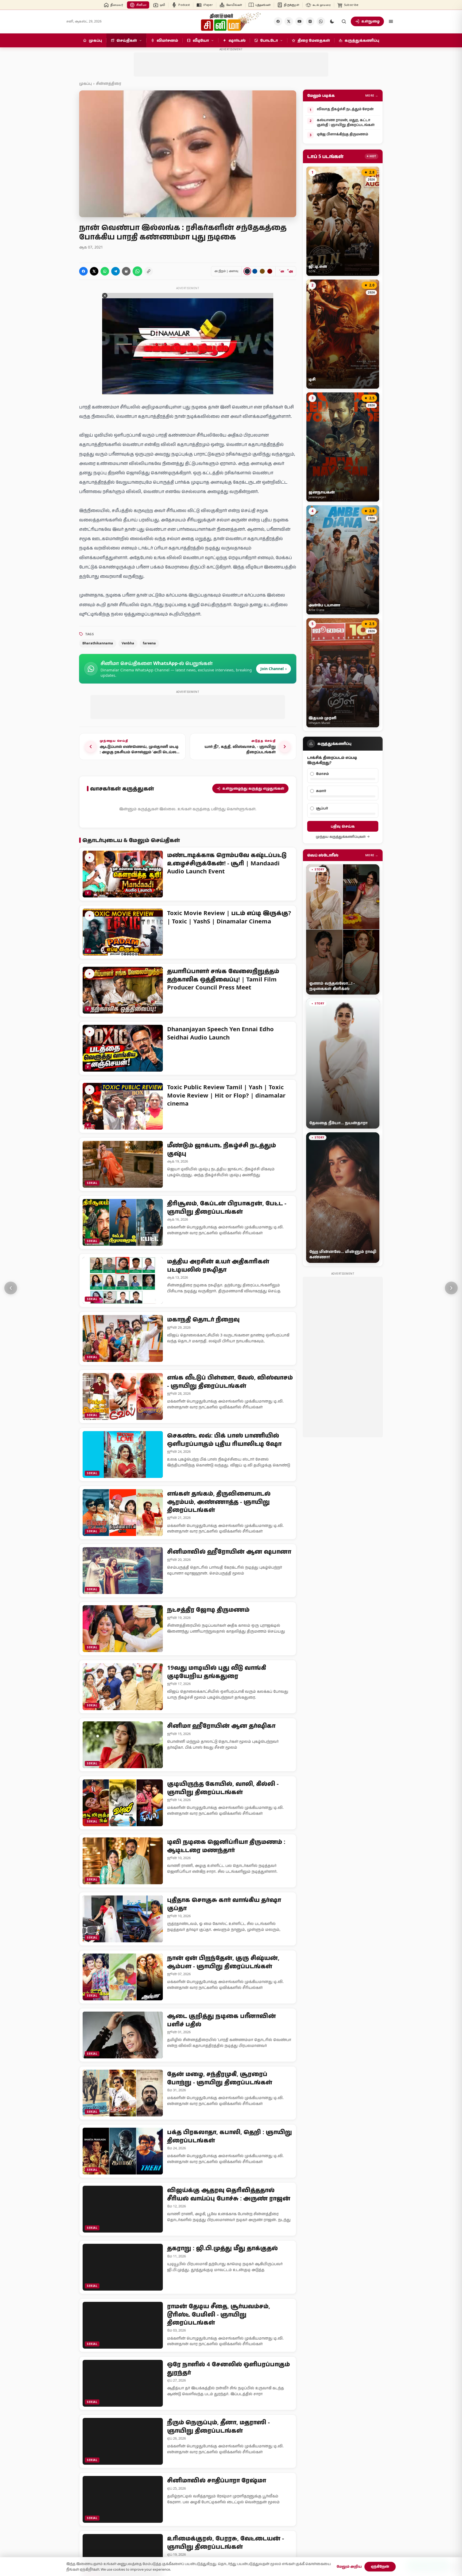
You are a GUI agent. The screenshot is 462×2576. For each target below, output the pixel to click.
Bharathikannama (98, 643)
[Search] (344, 21)
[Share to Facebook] (83, 271)
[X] (289, 21)
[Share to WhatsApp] (105, 271)
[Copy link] (149, 271)
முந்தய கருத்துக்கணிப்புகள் (341, 837)
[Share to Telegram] (115, 271)
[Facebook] (278, 21)
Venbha (128, 643)
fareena (149, 643)
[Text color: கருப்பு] (247, 271)
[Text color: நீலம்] (255, 271)
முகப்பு (85, 83)
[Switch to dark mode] (332, 21)
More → (372, 95)
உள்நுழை (371, 21)
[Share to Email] (126, 271)
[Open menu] (391, 21)
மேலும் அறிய (349, 2566)
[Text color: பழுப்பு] (262, 271)
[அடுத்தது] (451, 1288)
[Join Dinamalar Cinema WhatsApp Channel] (321, 21)
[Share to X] (94, 271)
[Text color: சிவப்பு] (270, 271)
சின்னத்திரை (109, 83)
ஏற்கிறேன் (380, 2566)
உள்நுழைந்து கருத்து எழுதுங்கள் (253, 788)
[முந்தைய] (11, 1288)
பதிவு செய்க (343, 826)
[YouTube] (299, 21)
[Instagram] (310, 21)
